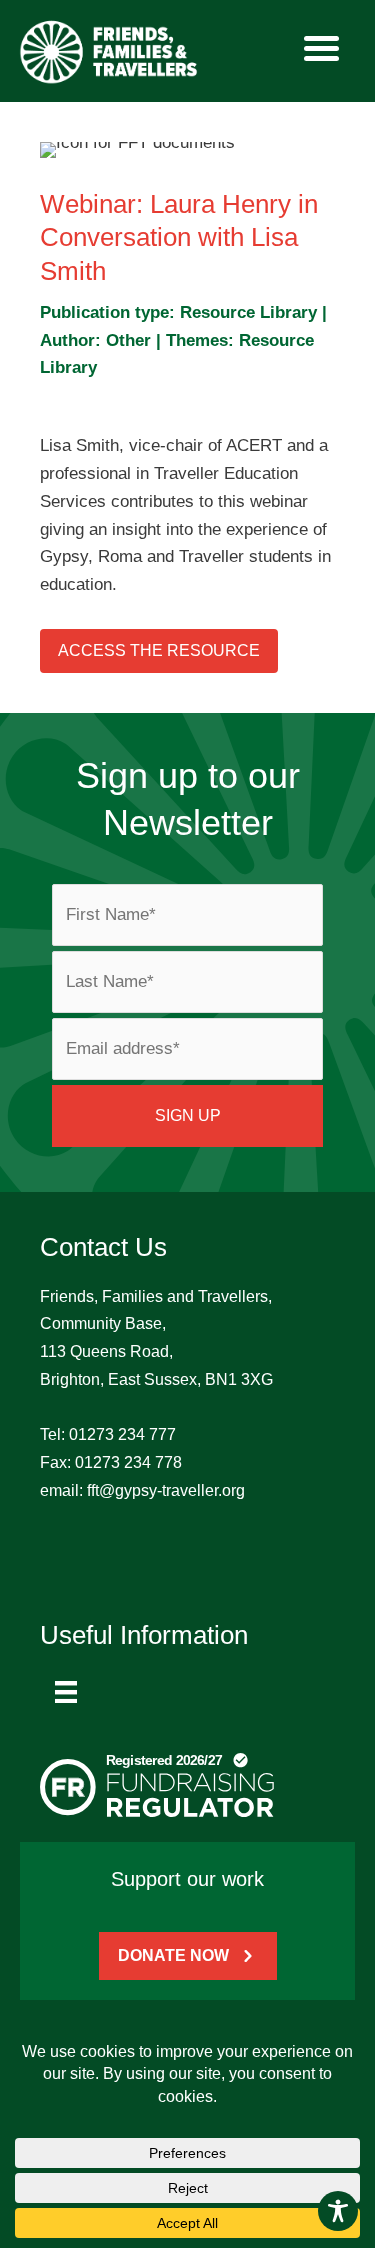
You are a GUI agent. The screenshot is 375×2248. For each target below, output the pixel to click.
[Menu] (66, 1692)
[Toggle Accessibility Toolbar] (338, 2211)
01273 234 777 (122, 1434)
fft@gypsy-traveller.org (166, 1490)
